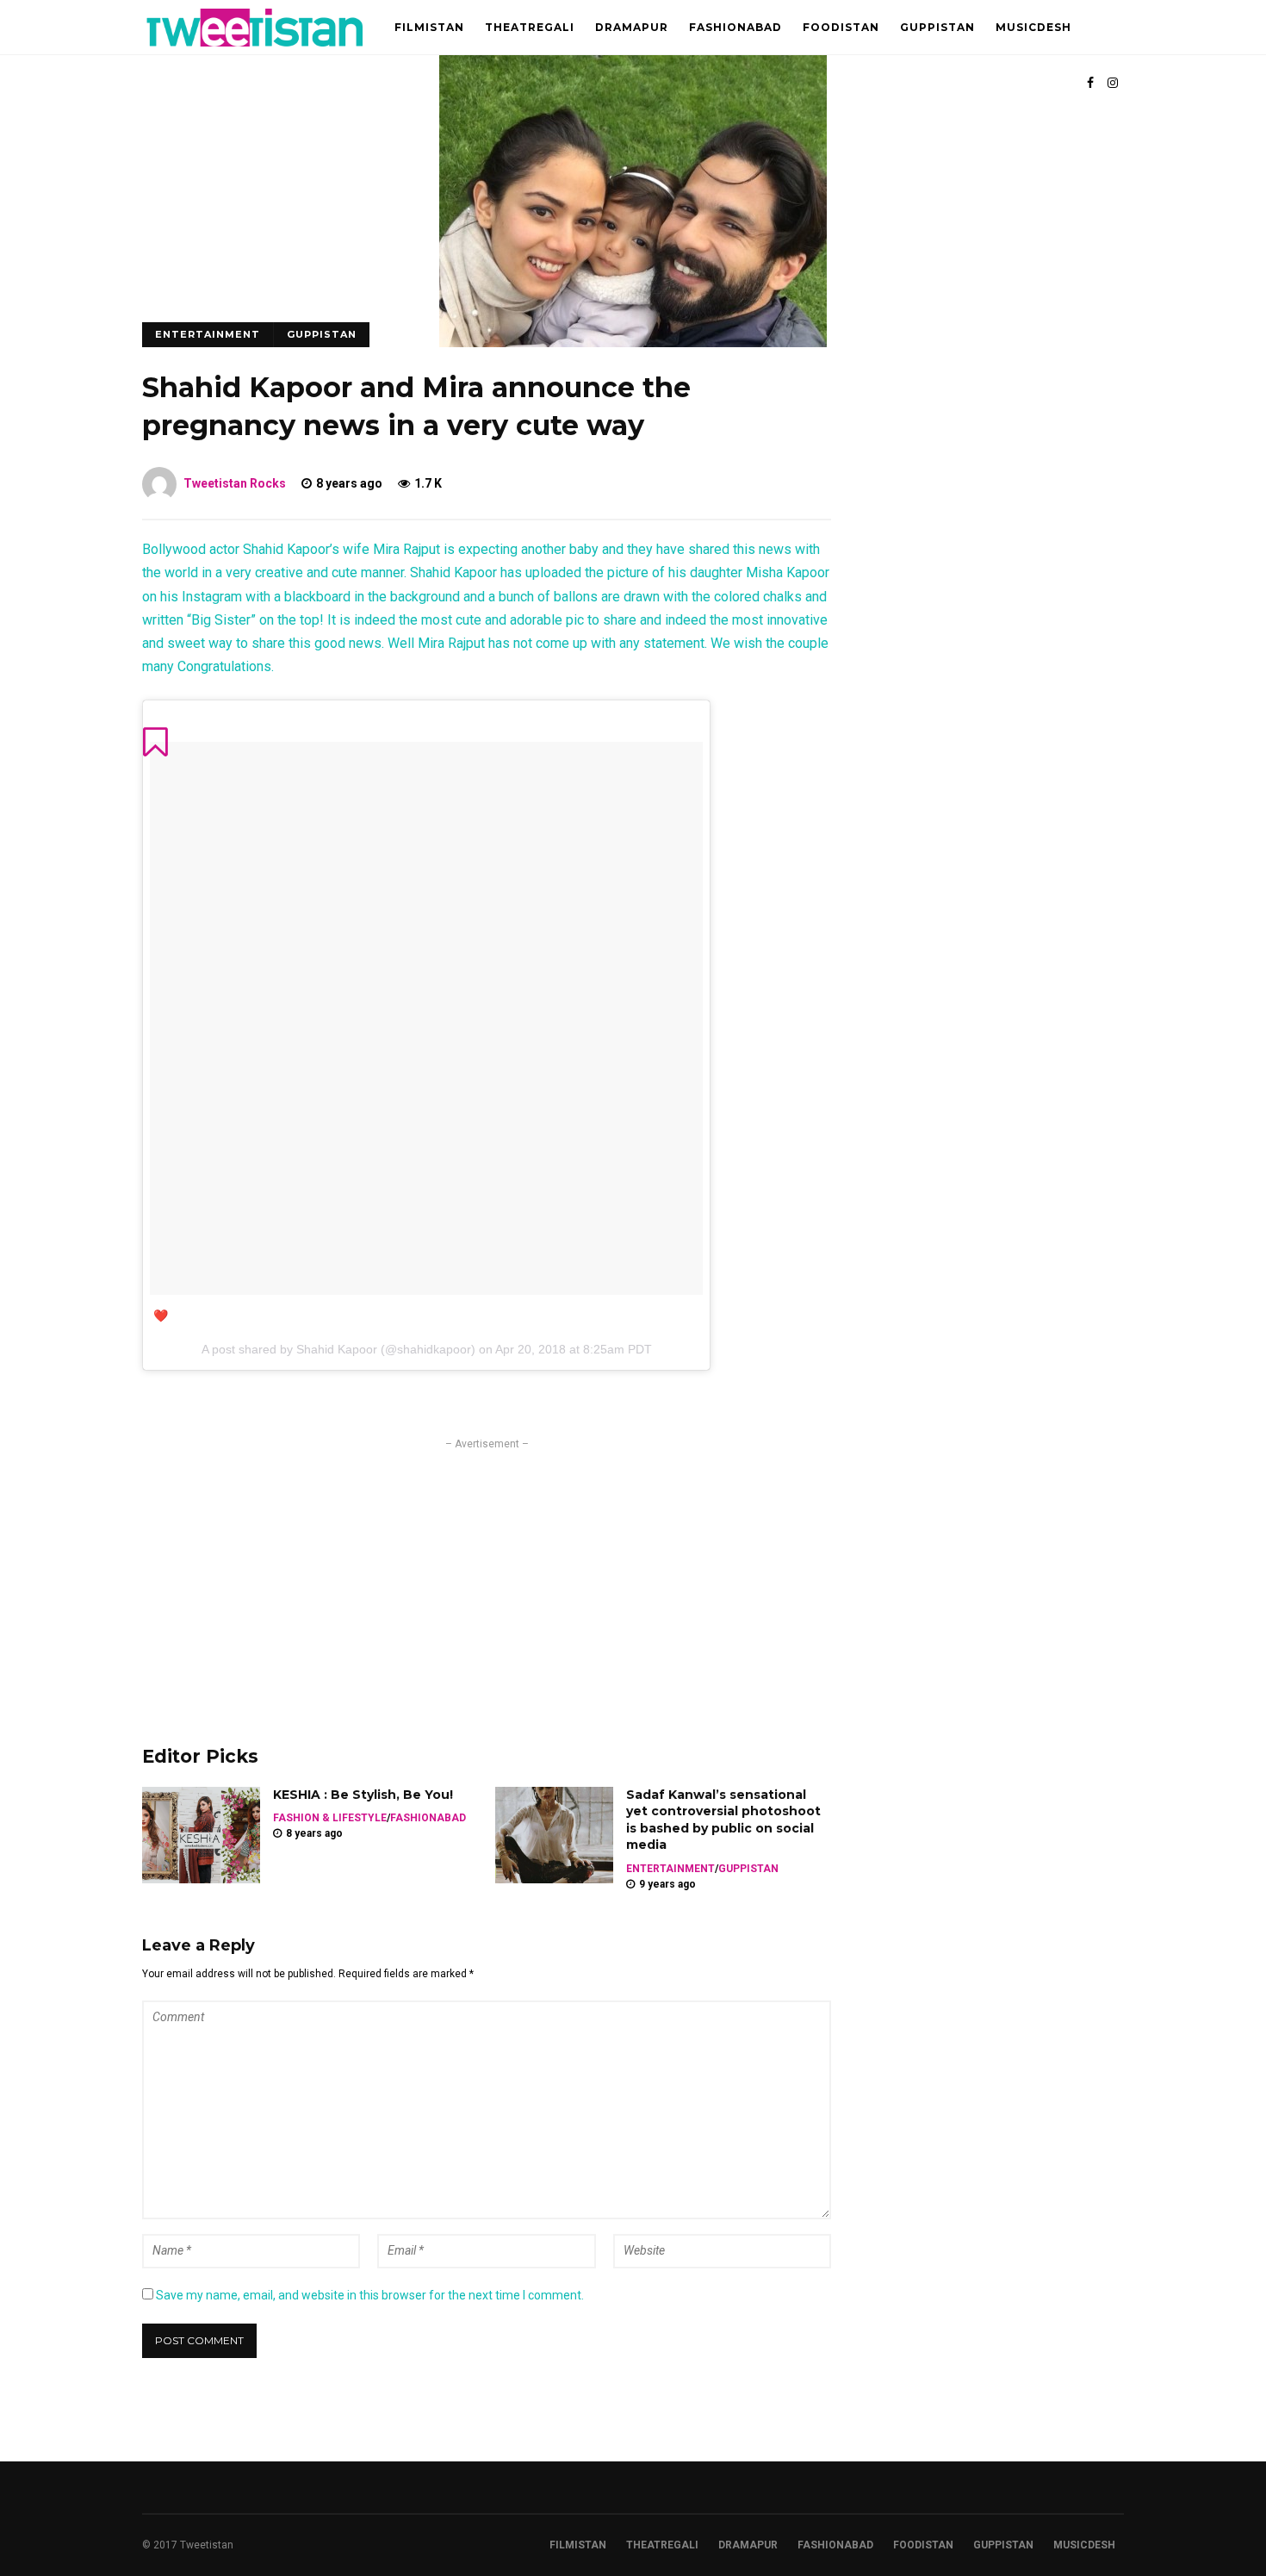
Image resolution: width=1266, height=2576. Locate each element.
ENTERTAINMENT (208, 334)
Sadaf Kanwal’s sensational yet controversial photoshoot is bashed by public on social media (723, 1820)
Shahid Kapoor (337, 1349)
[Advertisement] (487, 1573)
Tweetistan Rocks (235, 483)
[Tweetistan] (255, 51)
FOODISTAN (841, 27)
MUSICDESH (1033, 27)
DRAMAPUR (632, 27)
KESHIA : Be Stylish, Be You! (363, 1795)
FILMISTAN (429, 27)
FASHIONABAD (735, 27)
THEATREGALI (530, 27)
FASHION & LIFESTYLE (330, 1818)
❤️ (161, 1316)
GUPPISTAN (937, 27)
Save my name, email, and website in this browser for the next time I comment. (370, 2295)
